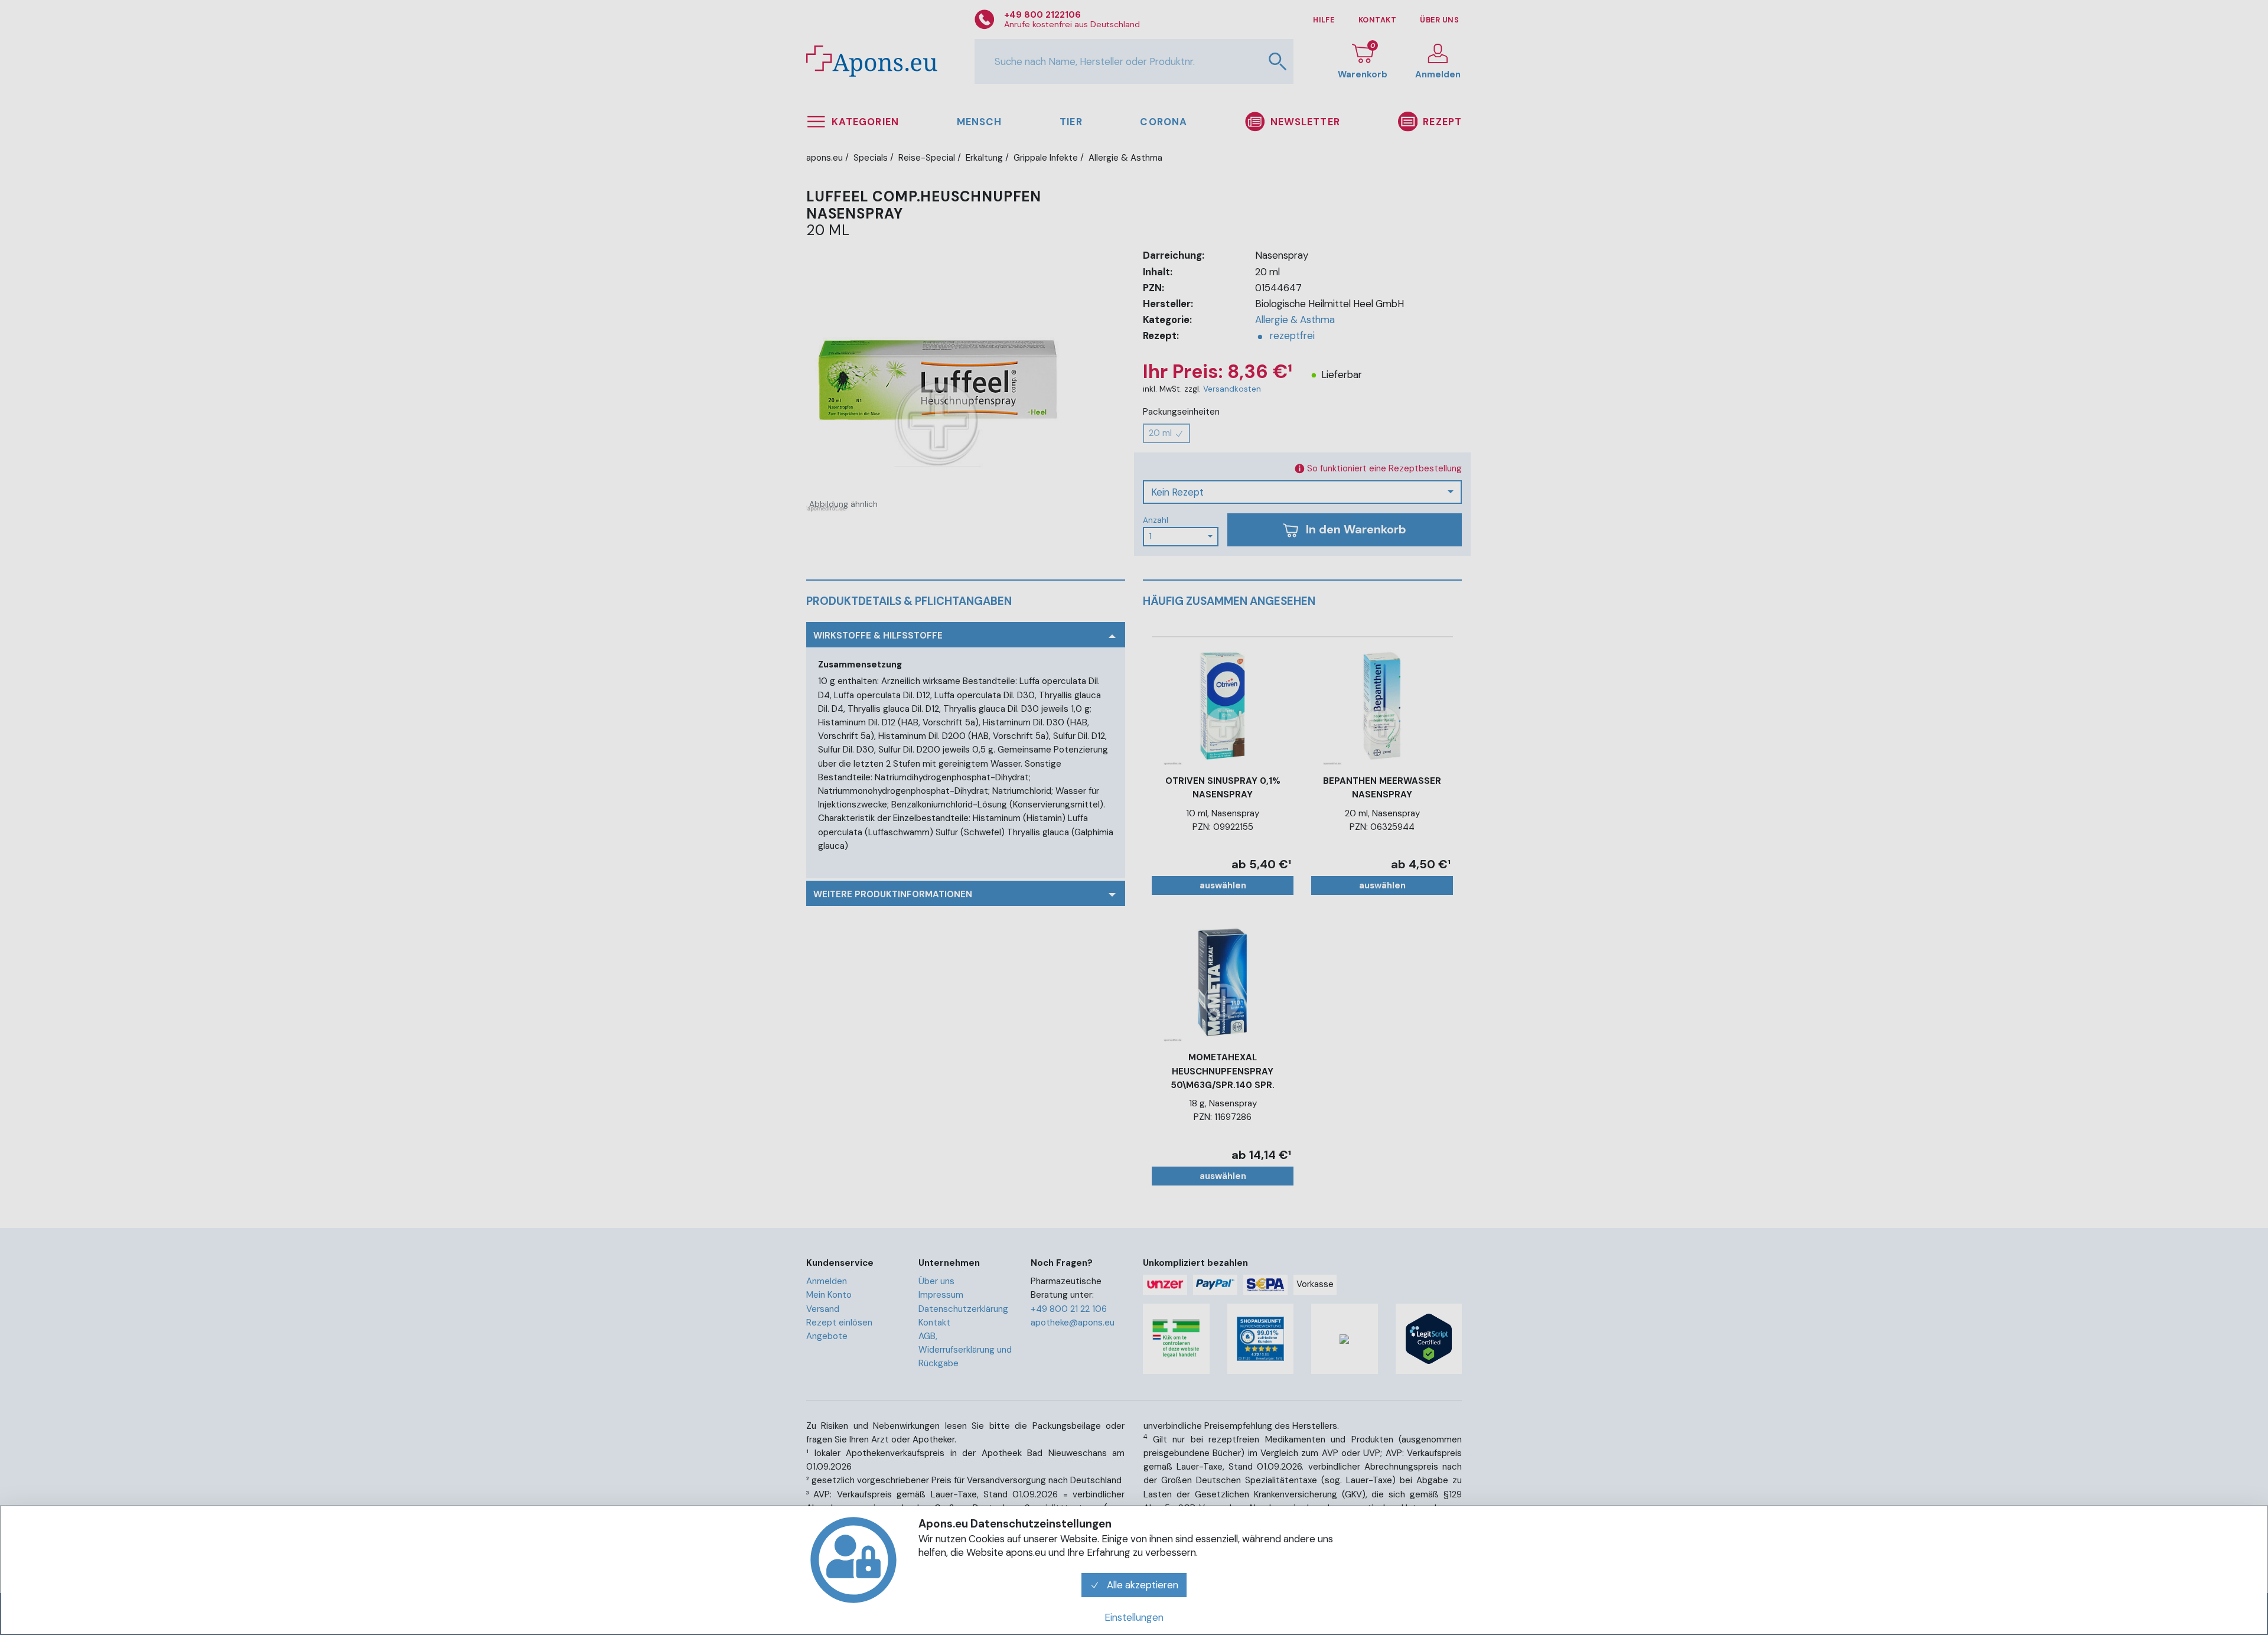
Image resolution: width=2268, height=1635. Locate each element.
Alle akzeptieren (1141, 1585)
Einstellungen (1134, 1617)
